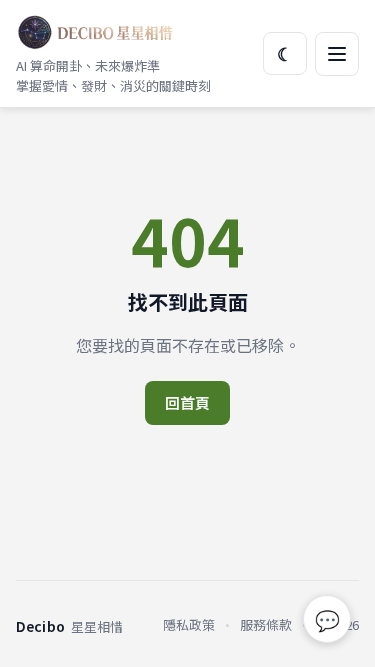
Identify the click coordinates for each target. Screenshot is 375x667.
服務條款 (266, 624)
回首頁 (187, 402)
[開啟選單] (337, 54)
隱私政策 (189, 624)
